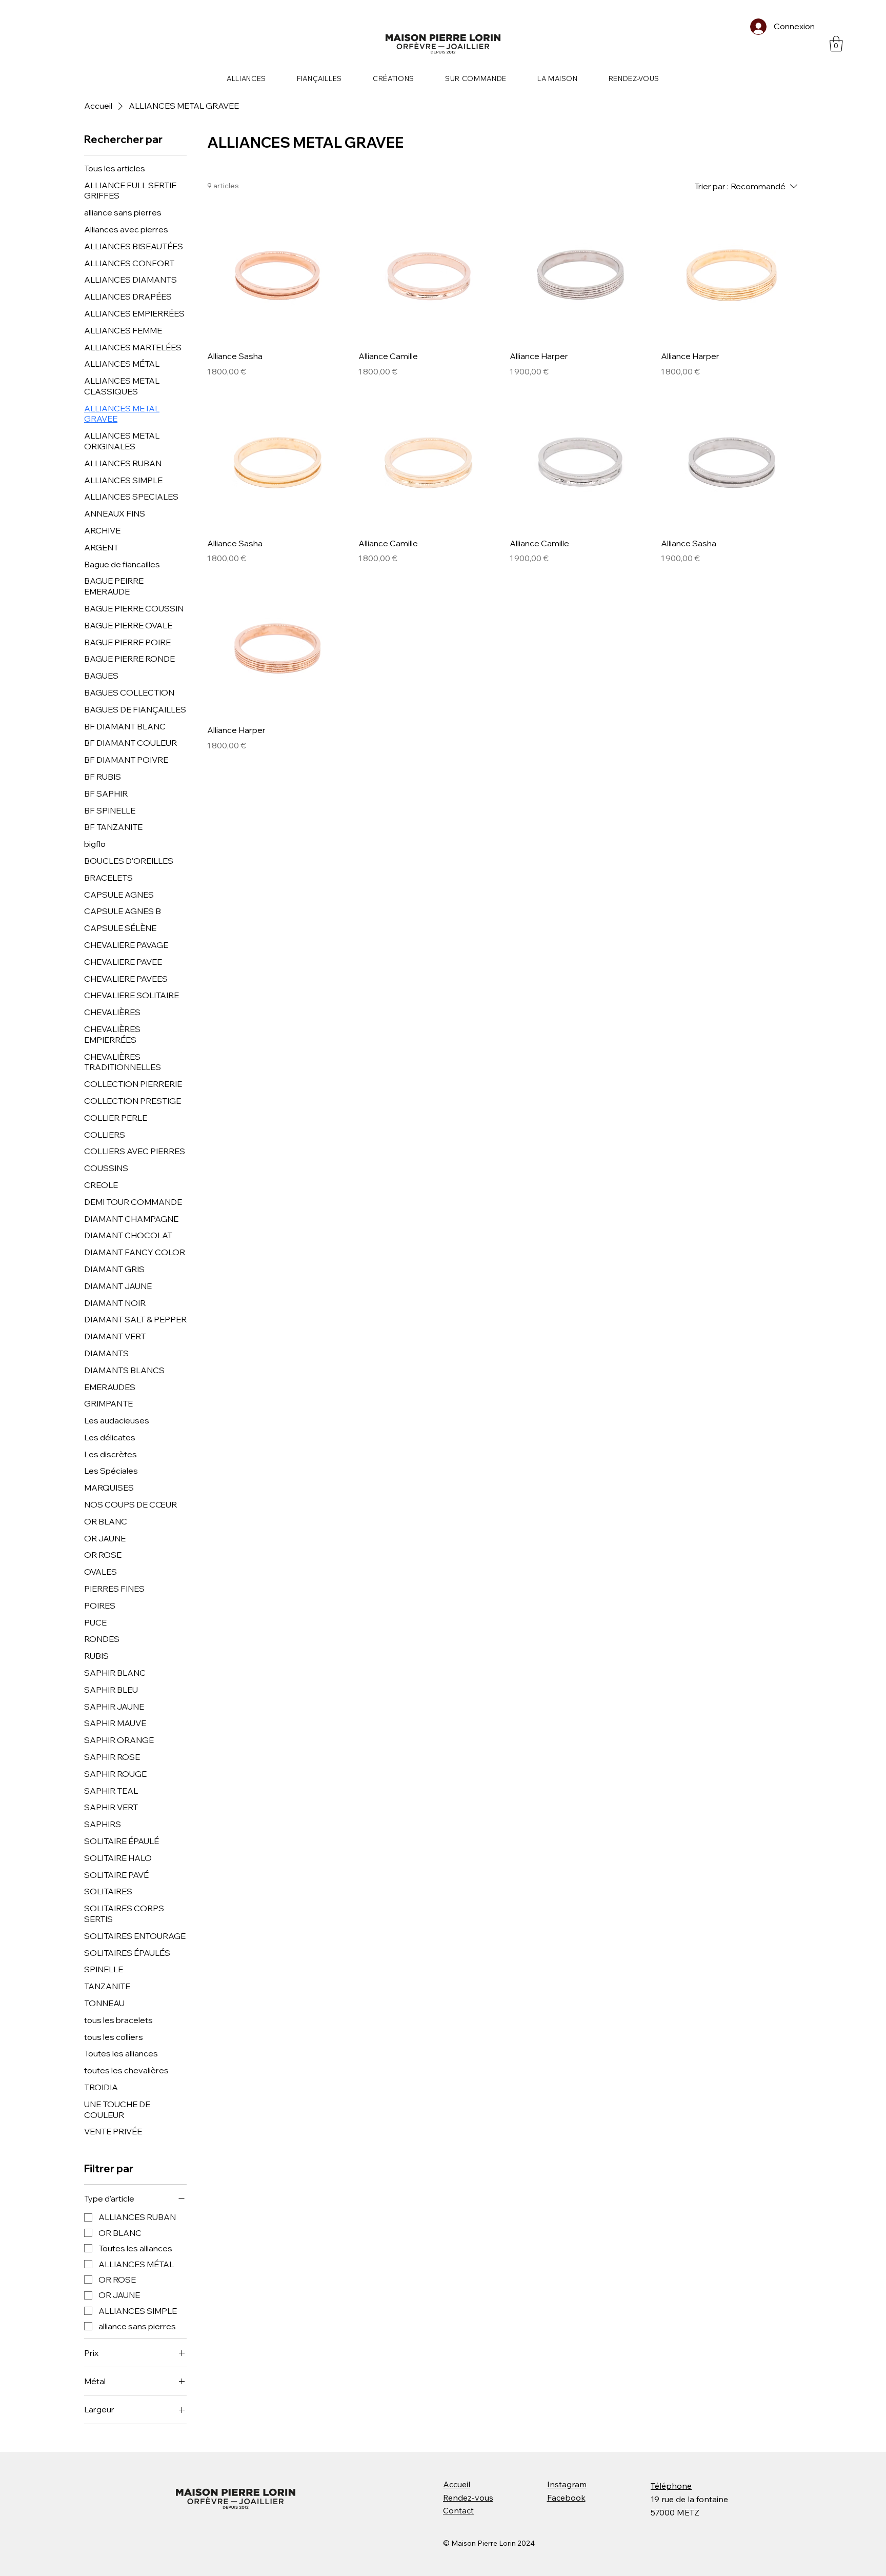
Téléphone (671, 2486)
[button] (836, 44)
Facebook (566, 2498)
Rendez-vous (468, 2498)
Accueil (457, 2484)
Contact (458, 2510)
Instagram (567, 2484)
